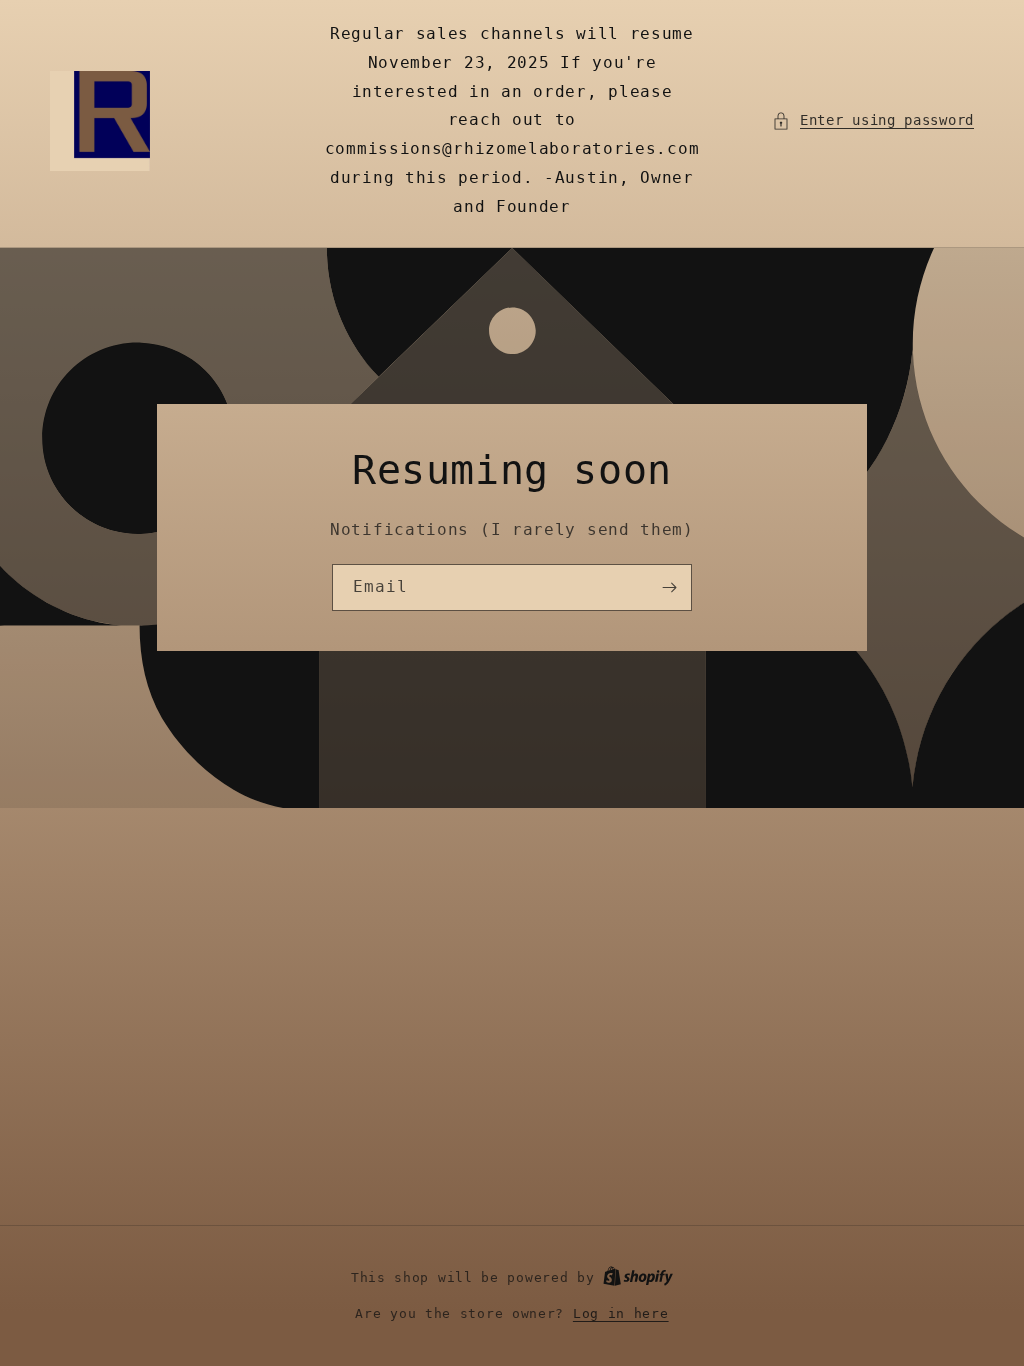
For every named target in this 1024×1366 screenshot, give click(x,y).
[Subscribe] (669, 587)
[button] (873, 120)
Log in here (621, 1313)
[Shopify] (638, 1277)
